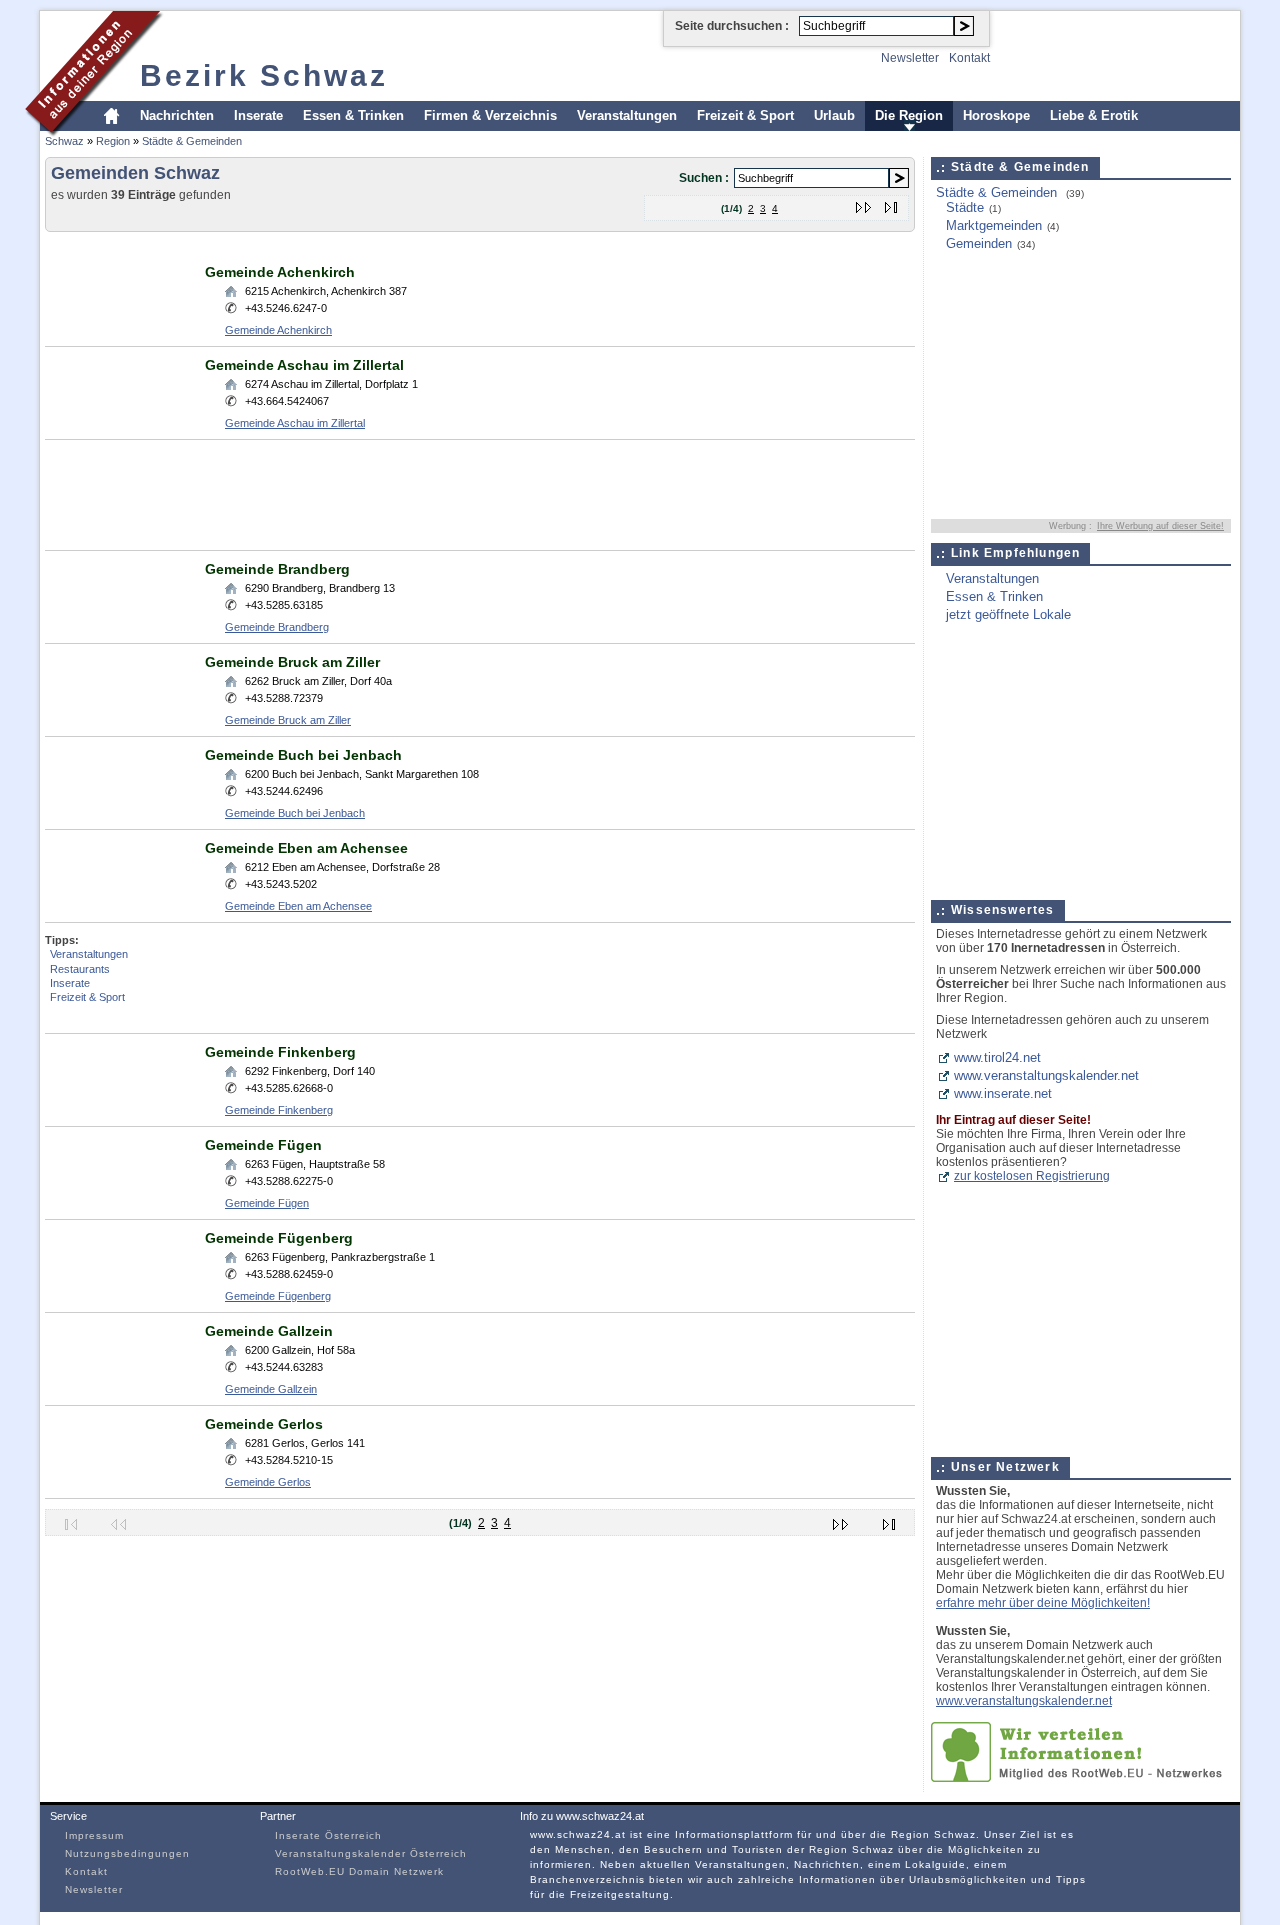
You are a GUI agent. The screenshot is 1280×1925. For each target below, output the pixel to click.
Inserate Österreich (328, 1835)
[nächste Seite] (864, 203)
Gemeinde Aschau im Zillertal (304, 365)
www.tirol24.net (997, 1057)
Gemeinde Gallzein (269, 1331)
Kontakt (969, 58)
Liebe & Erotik (1094, 115)
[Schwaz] (94, 133)
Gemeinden (979, 243)
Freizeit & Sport (745, 115)
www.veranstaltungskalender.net (1046, 1075)
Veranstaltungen (627, 115)
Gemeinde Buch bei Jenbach (303, 755)
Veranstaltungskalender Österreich (371, 1853)
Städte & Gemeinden (192, 141)
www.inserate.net (1003, 1093)
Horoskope (996, 115)
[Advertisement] (409, 246)
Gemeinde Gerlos (264, 1424)
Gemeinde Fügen (263, 1145)
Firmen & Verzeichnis (490, 115)
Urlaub (834, 115)
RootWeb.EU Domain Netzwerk (359, 1871)
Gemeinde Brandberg (277, 569)
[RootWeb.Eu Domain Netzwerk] (1081, 1777)
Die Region (909, 115)
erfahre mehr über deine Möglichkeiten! (1043, 1603)
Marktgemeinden (994, 225)
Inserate (258, 115)
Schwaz (64, 141)
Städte (965, 207)
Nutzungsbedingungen (127, 1853)
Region (113, 141)
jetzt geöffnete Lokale (1008, 614)
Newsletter (910, 58)
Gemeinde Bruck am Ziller (292, 662)
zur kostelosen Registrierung (1032, 1176)
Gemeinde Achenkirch (280, 272)
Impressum (94, 1835)
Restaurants (80, 969)
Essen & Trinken (353, 115)
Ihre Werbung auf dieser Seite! (1160, 526)
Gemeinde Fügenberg (279, 1238)
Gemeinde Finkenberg (280, 1052)
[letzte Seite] (891, 203)
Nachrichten (177, 115)
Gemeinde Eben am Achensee (306, 848)
